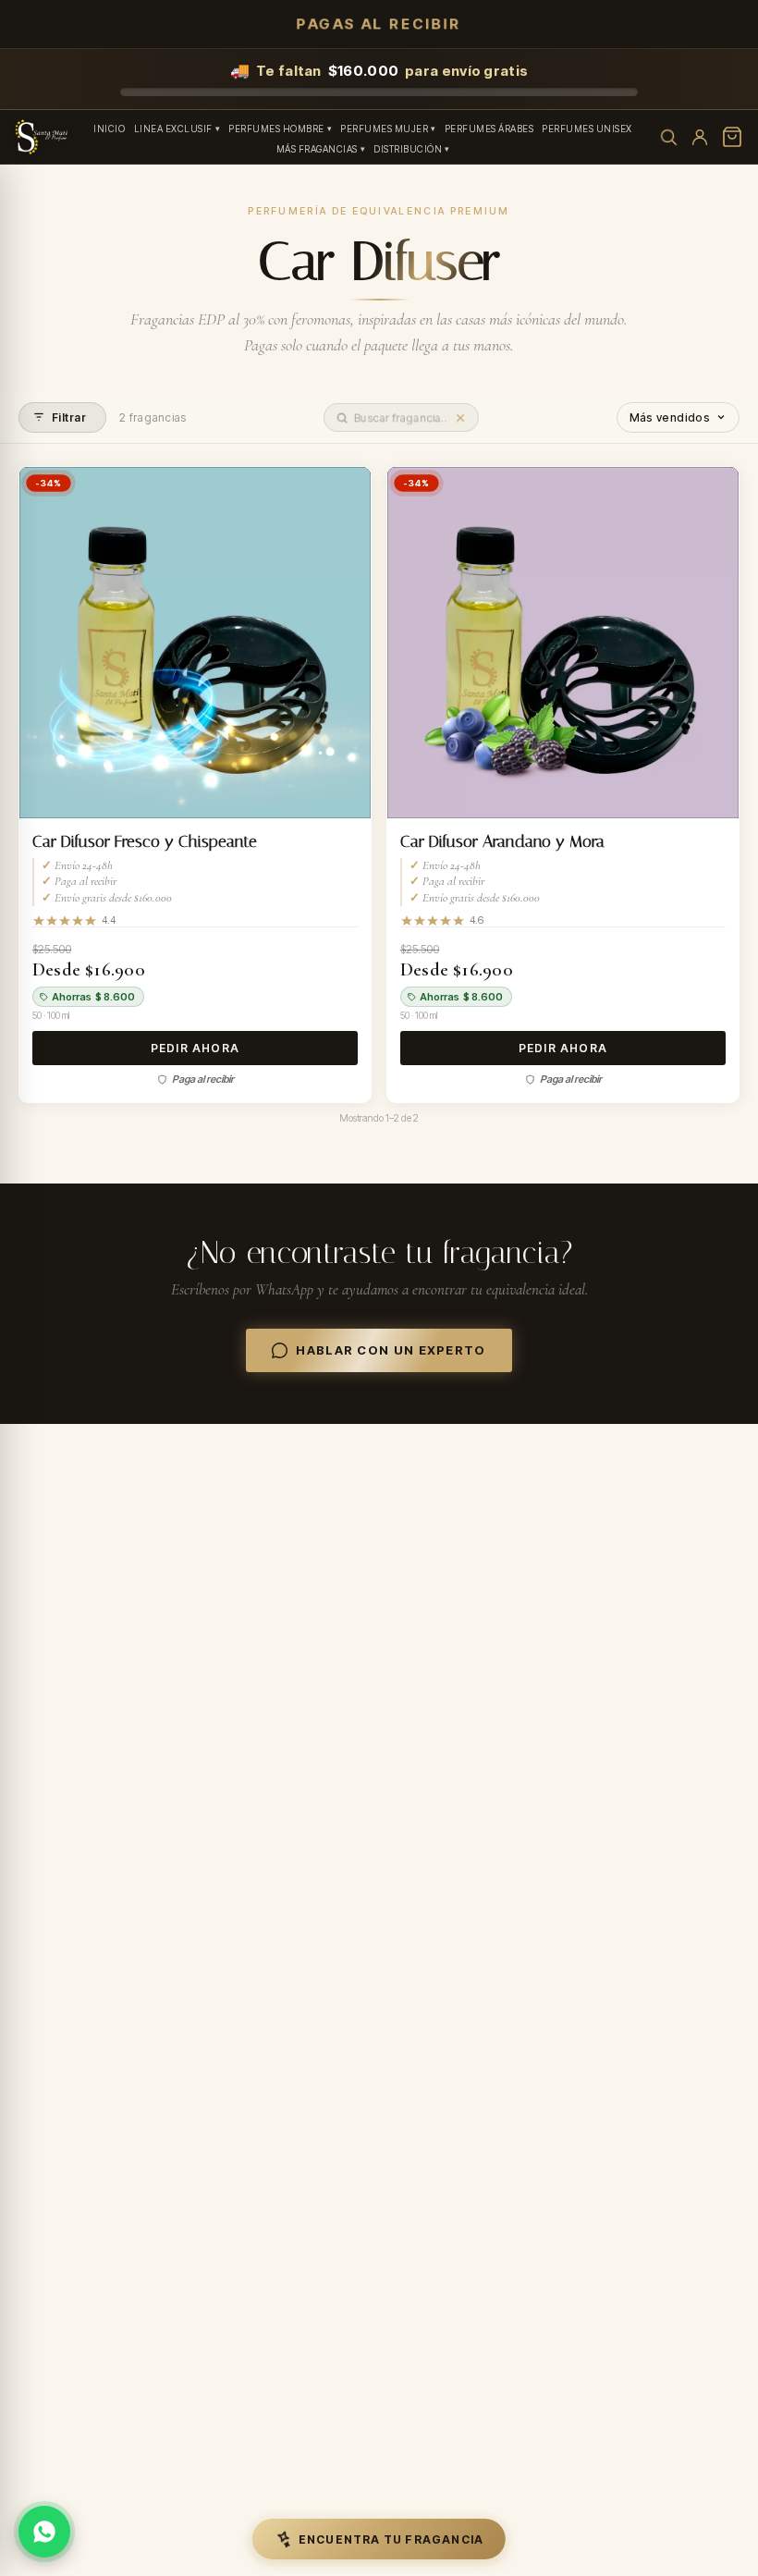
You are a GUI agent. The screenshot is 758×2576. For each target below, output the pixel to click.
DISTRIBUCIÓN (408, 149)
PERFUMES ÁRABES (489, 129)
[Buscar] (668, 137)
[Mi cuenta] (700, 137)
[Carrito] (732, 137)
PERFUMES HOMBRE (276, 129)
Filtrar (69, 417)
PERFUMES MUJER (384, 129)
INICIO (109, 129)
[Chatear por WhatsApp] (44, 2532)
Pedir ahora (195, 1048)
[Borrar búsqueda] (460, 417)
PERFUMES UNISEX (587, 129)
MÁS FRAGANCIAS (317, 149)
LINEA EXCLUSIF (173, 129)
